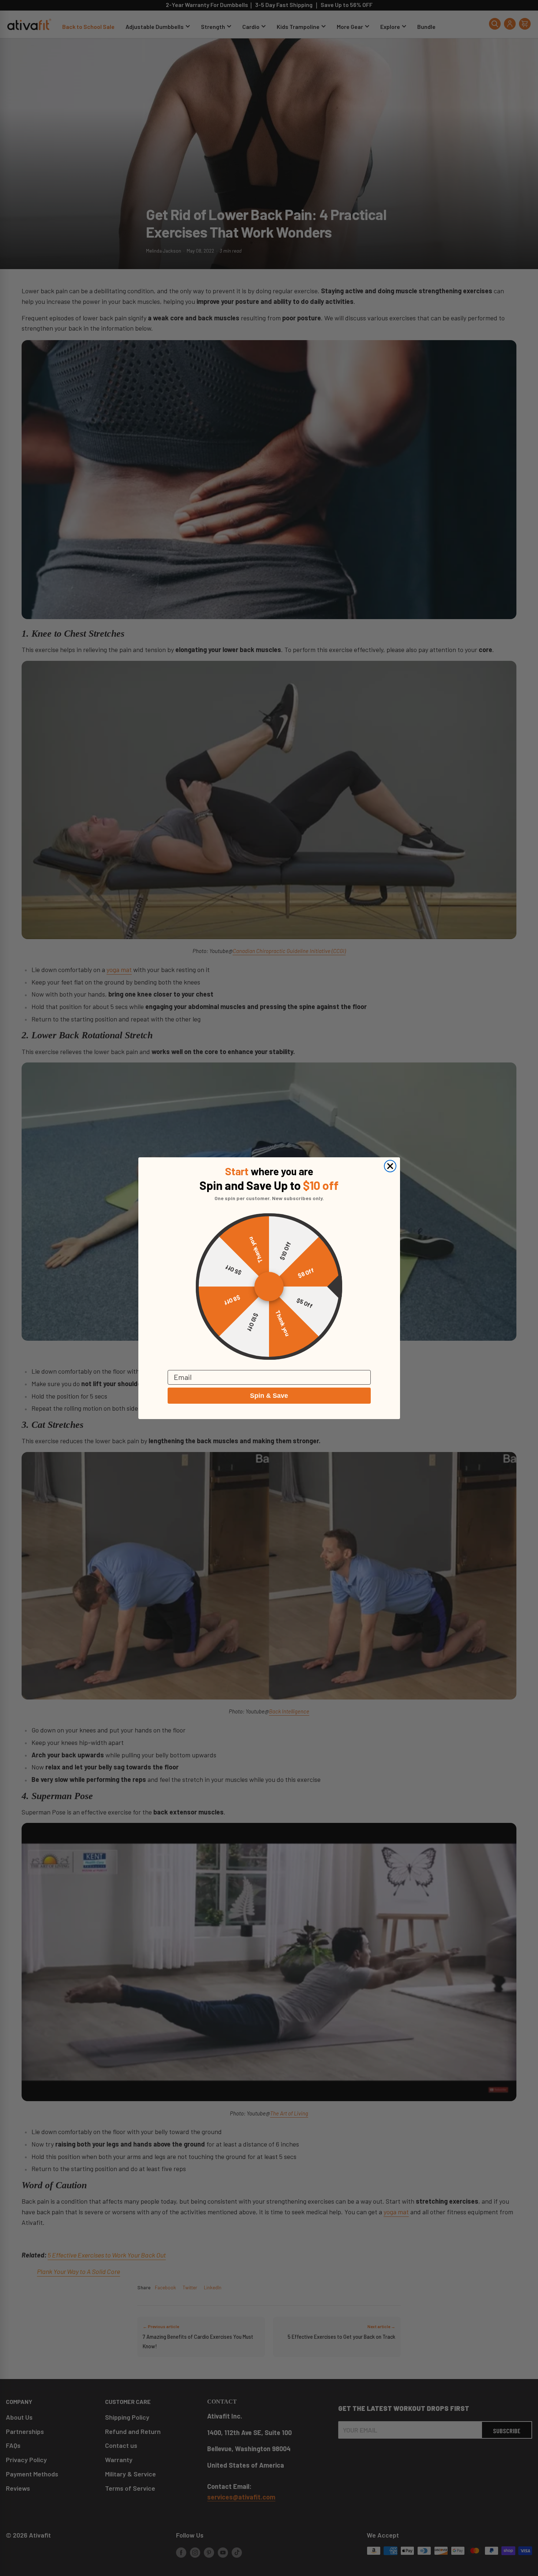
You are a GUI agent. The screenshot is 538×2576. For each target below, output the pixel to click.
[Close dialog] (390, 1166)
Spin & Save (269, 1396)
